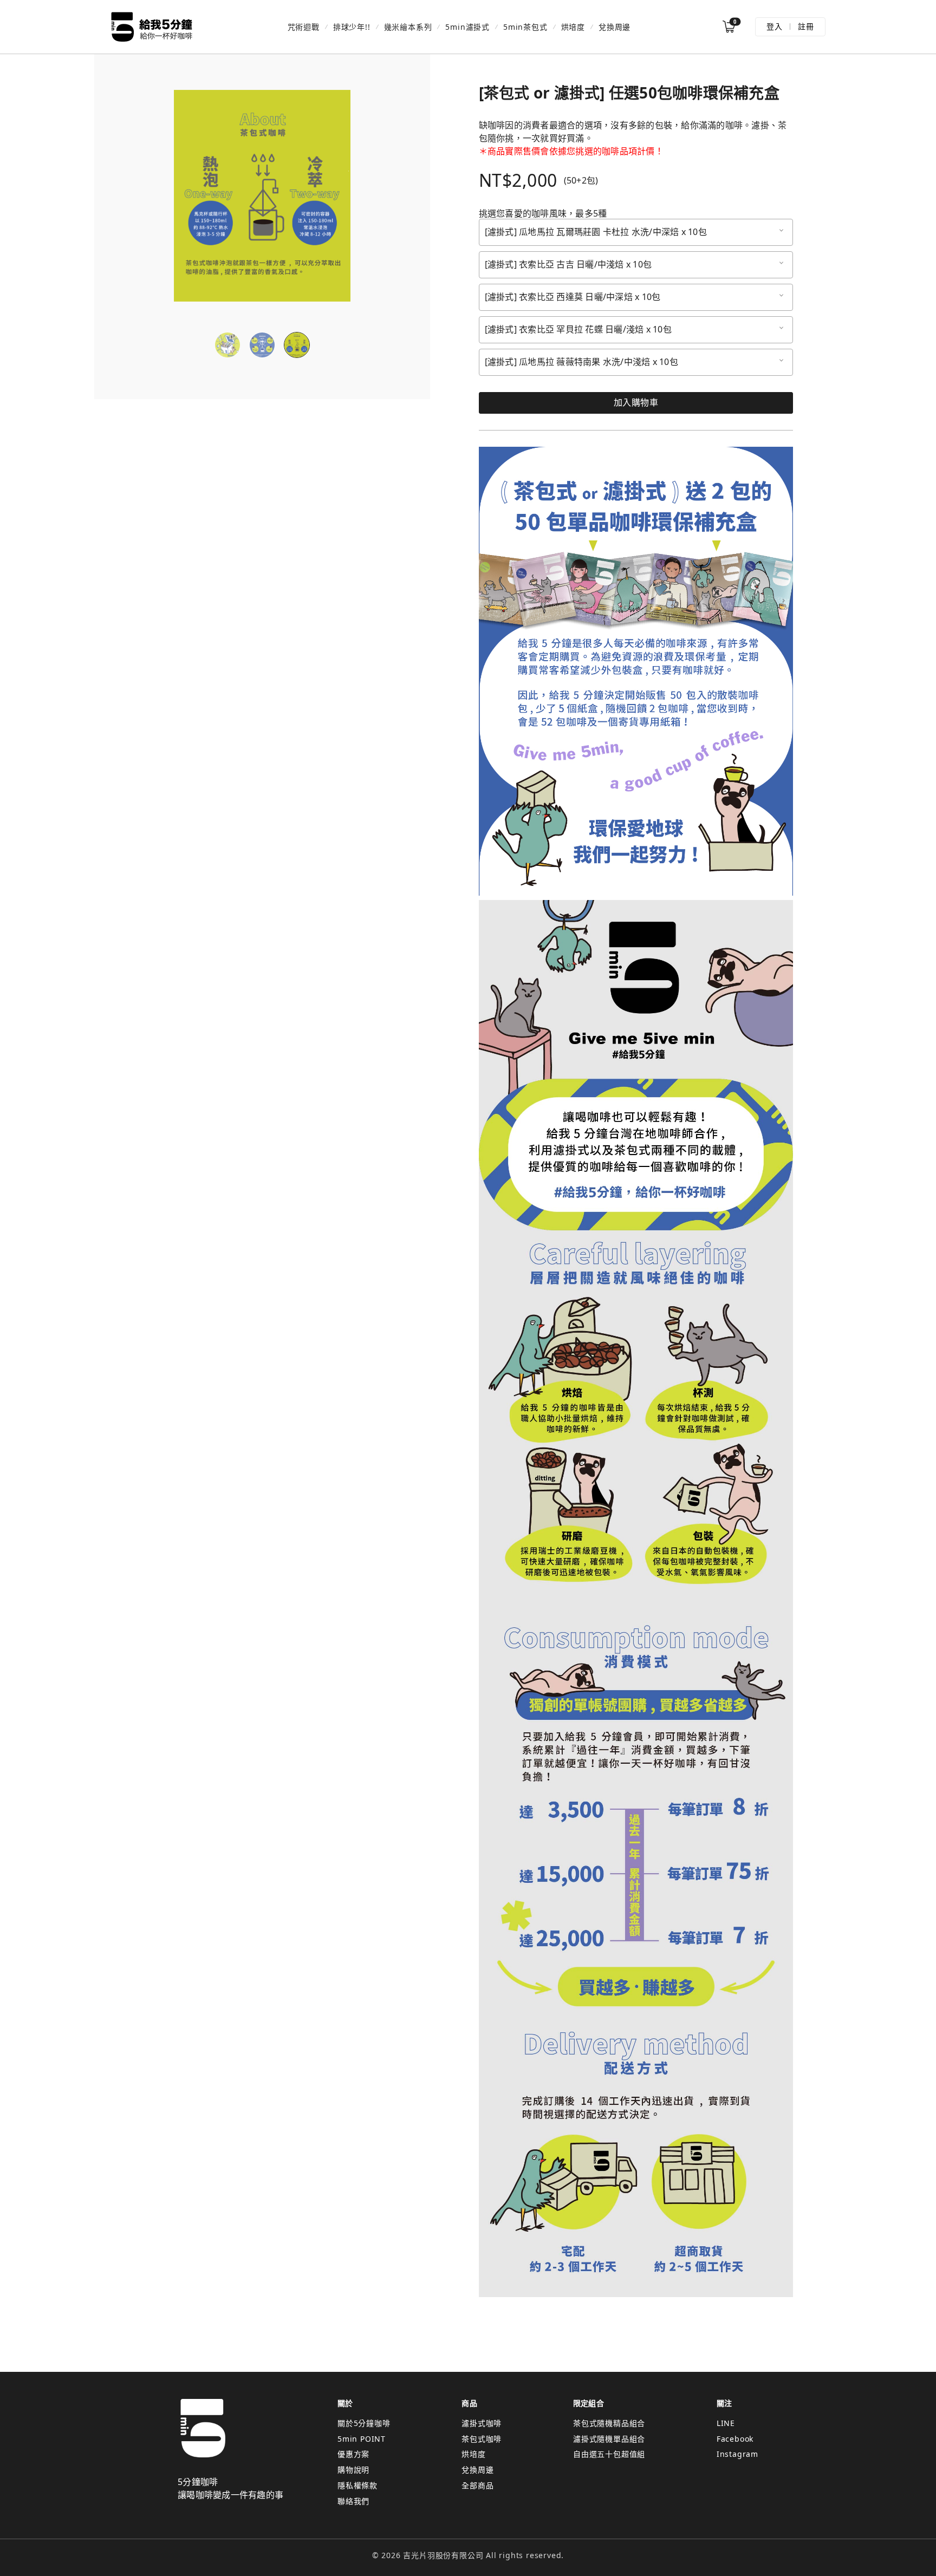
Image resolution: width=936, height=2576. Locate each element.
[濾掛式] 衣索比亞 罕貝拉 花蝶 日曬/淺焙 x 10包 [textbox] (578, 330)
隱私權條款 (357, 2485)
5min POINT (362, 2439)
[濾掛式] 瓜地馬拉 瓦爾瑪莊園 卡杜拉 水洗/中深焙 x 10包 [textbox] (596, 232)
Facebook (735, 2439)
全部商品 (477, 2485)
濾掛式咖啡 (482, 2423)
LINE (726, 2423)
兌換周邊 (615, 27)
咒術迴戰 (304, 27)
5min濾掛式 (467, 27)
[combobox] (636, 232)
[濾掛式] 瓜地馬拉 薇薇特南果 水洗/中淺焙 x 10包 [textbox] (581, 362)
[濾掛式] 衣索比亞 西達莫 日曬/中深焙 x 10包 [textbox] (573, 297)
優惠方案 (353, 2454)
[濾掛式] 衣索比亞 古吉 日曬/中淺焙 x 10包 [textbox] (568, 265)
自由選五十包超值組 (609, 2454)
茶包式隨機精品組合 (609, 2423)
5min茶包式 (525, 27)
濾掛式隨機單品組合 (609, 2439)
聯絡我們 (353, 2501)
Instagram (737, 2454)
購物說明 (353, 2470)
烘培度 (573, 27)
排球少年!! (352, 27)
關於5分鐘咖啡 (364, 2423)
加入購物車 (636, 402)
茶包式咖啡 (482, 2439)
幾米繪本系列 (408, 27)
